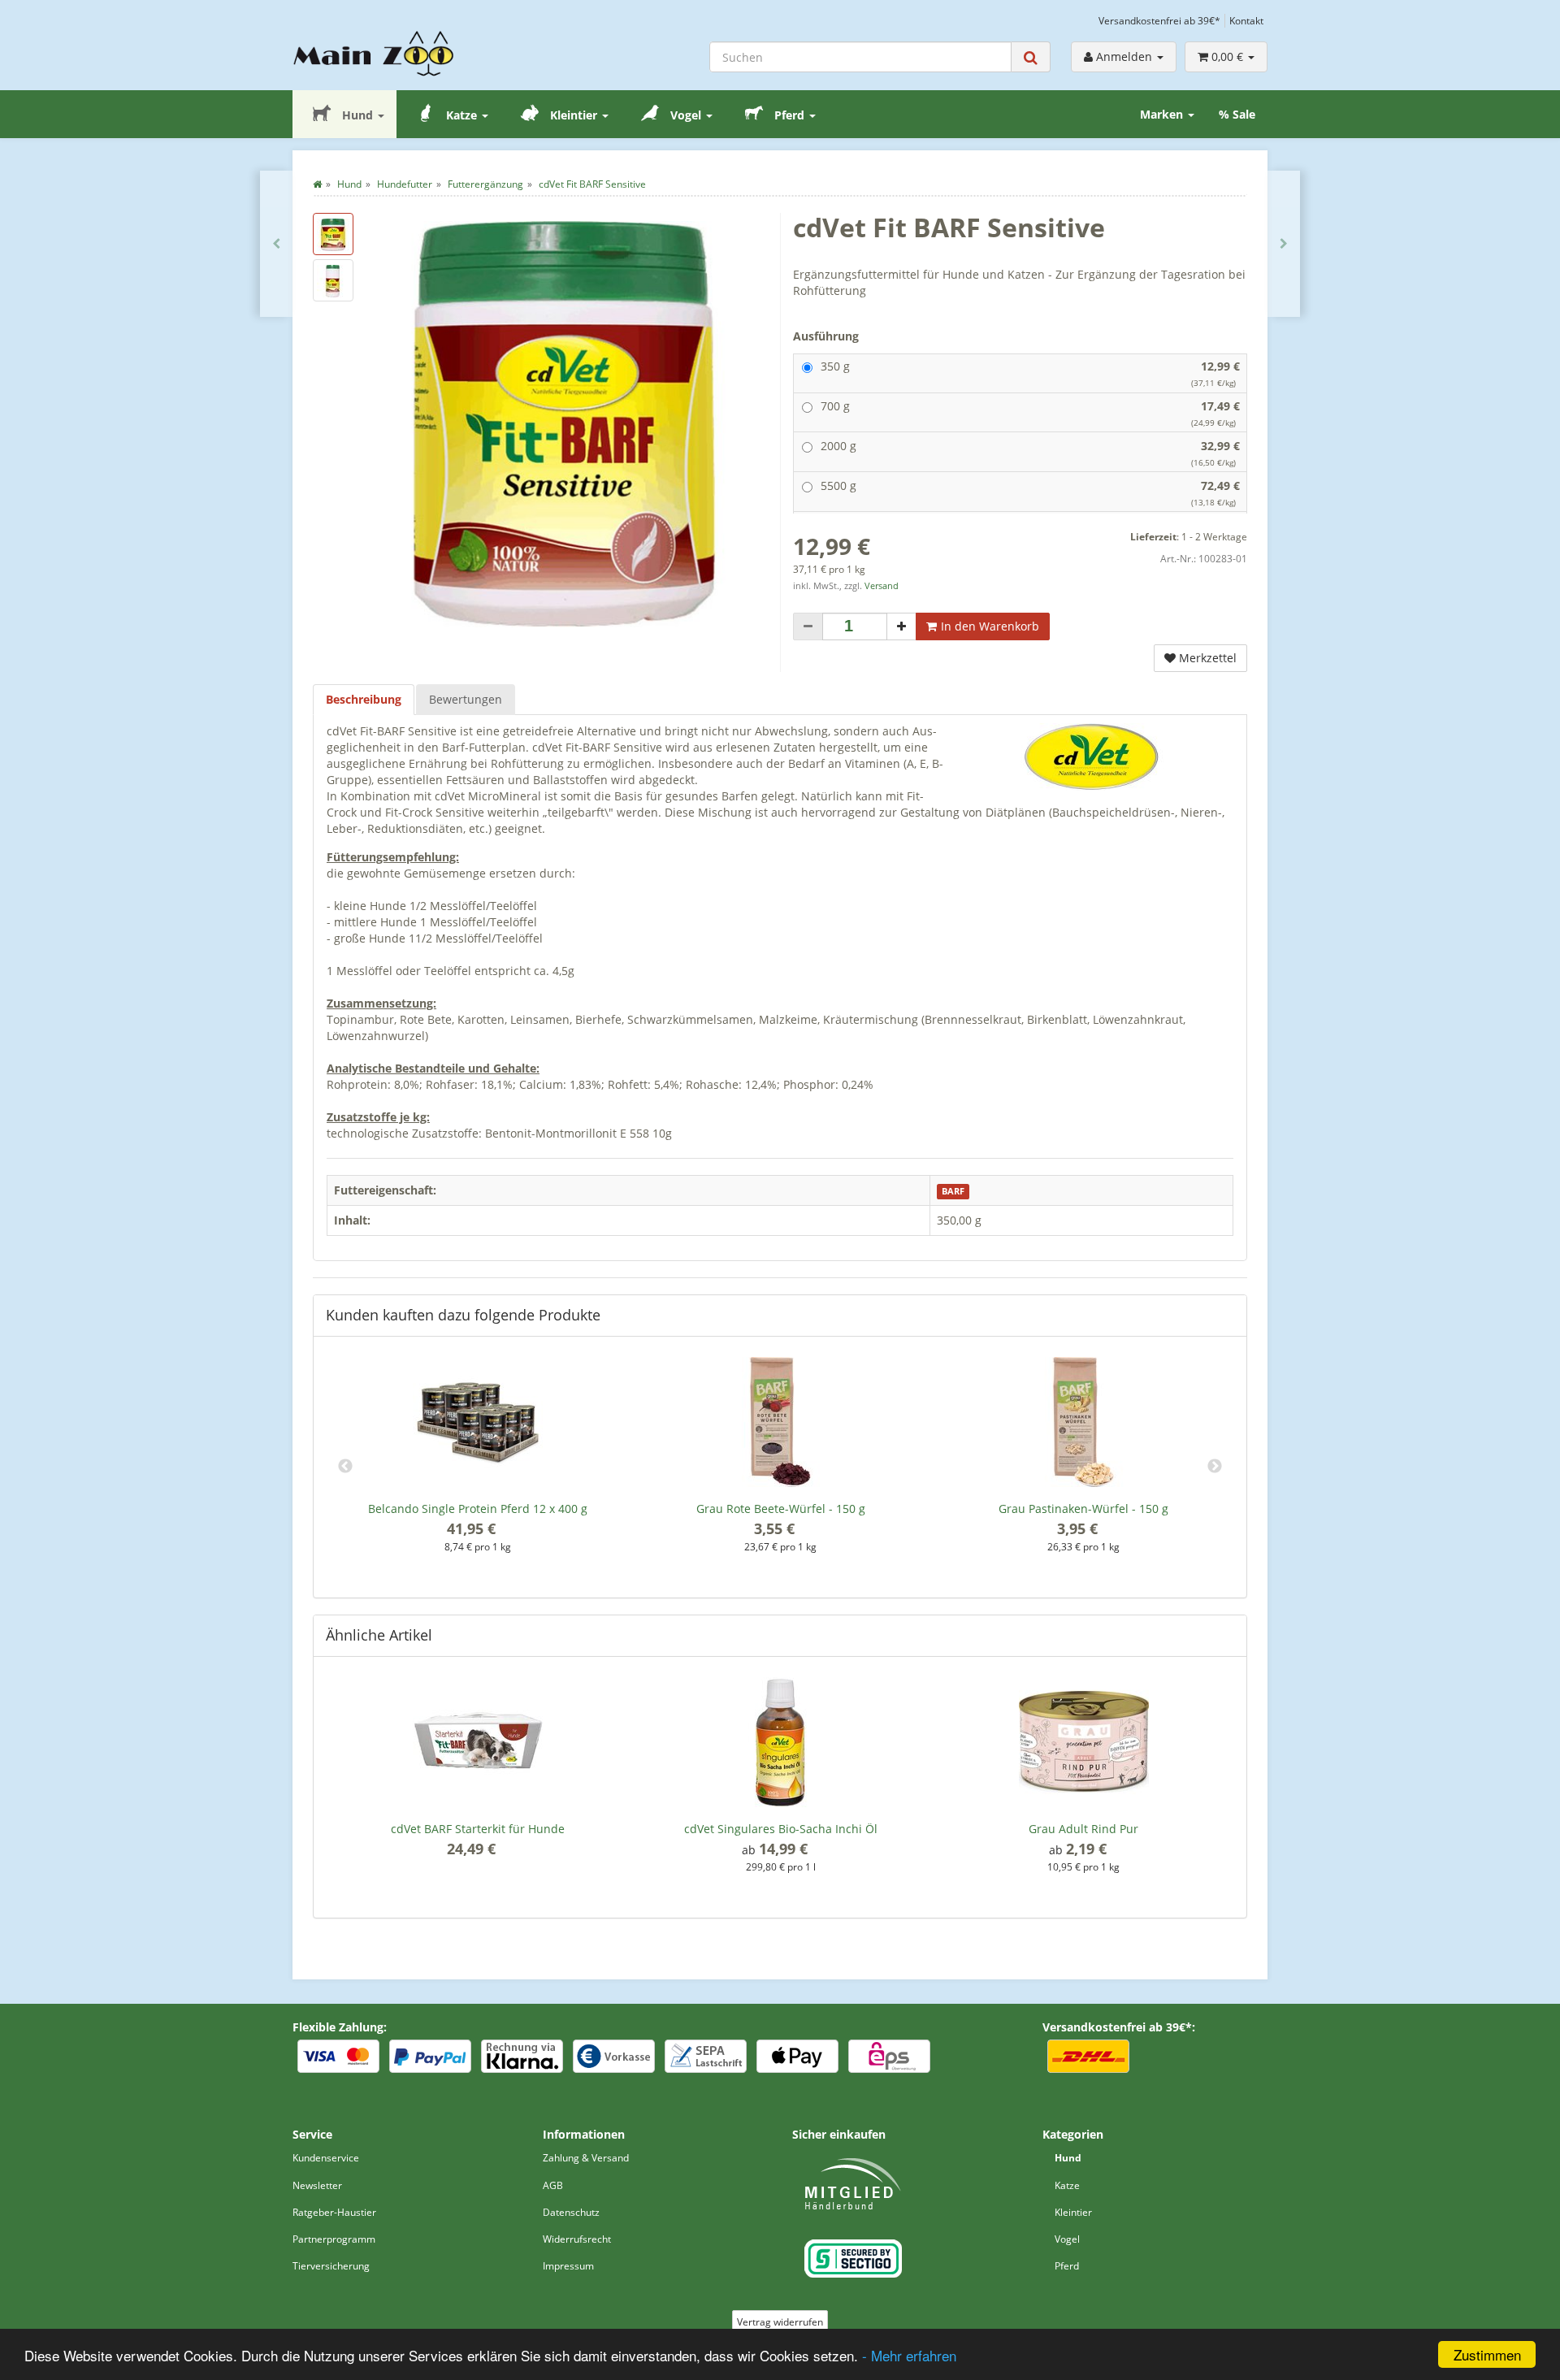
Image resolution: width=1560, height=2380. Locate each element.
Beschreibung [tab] (364, 699)
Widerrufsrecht (577, 2239)
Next (1215, 1467)
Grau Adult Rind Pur (1083, 1829)
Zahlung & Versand (586, 2158)
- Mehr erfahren (909, 2355)
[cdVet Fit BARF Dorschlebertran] (276, 244)
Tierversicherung (331, 2266)
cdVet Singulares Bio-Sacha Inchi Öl (781, 1829)
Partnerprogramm (334, 2239)
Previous (345, 1467)
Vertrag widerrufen (780, 2322)
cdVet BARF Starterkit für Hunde (478, 1829)
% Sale (1237, 114)
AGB (553, 2185)
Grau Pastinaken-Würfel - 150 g (1083, 1509)
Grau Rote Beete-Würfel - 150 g (781, 1509)
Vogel (686, 115)
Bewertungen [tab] (466, 699)
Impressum (568, 2266)
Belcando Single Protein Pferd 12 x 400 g (478, 1509)
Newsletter (317, 2185)
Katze (461, 115)
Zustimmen (1487, 2354)
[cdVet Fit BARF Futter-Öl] (1284, 244)
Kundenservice (326, 2158)
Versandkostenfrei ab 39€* (1159, 20)
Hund (357, 115)
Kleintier (574, 115)
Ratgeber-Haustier (334, 2212)
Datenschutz (571, 2212)
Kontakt (1246, 20)
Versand (882, 586)
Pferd (789, 115)
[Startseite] (317, 184)
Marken (1163, 114)
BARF (953, 1191)
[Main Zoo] (405, 54)
